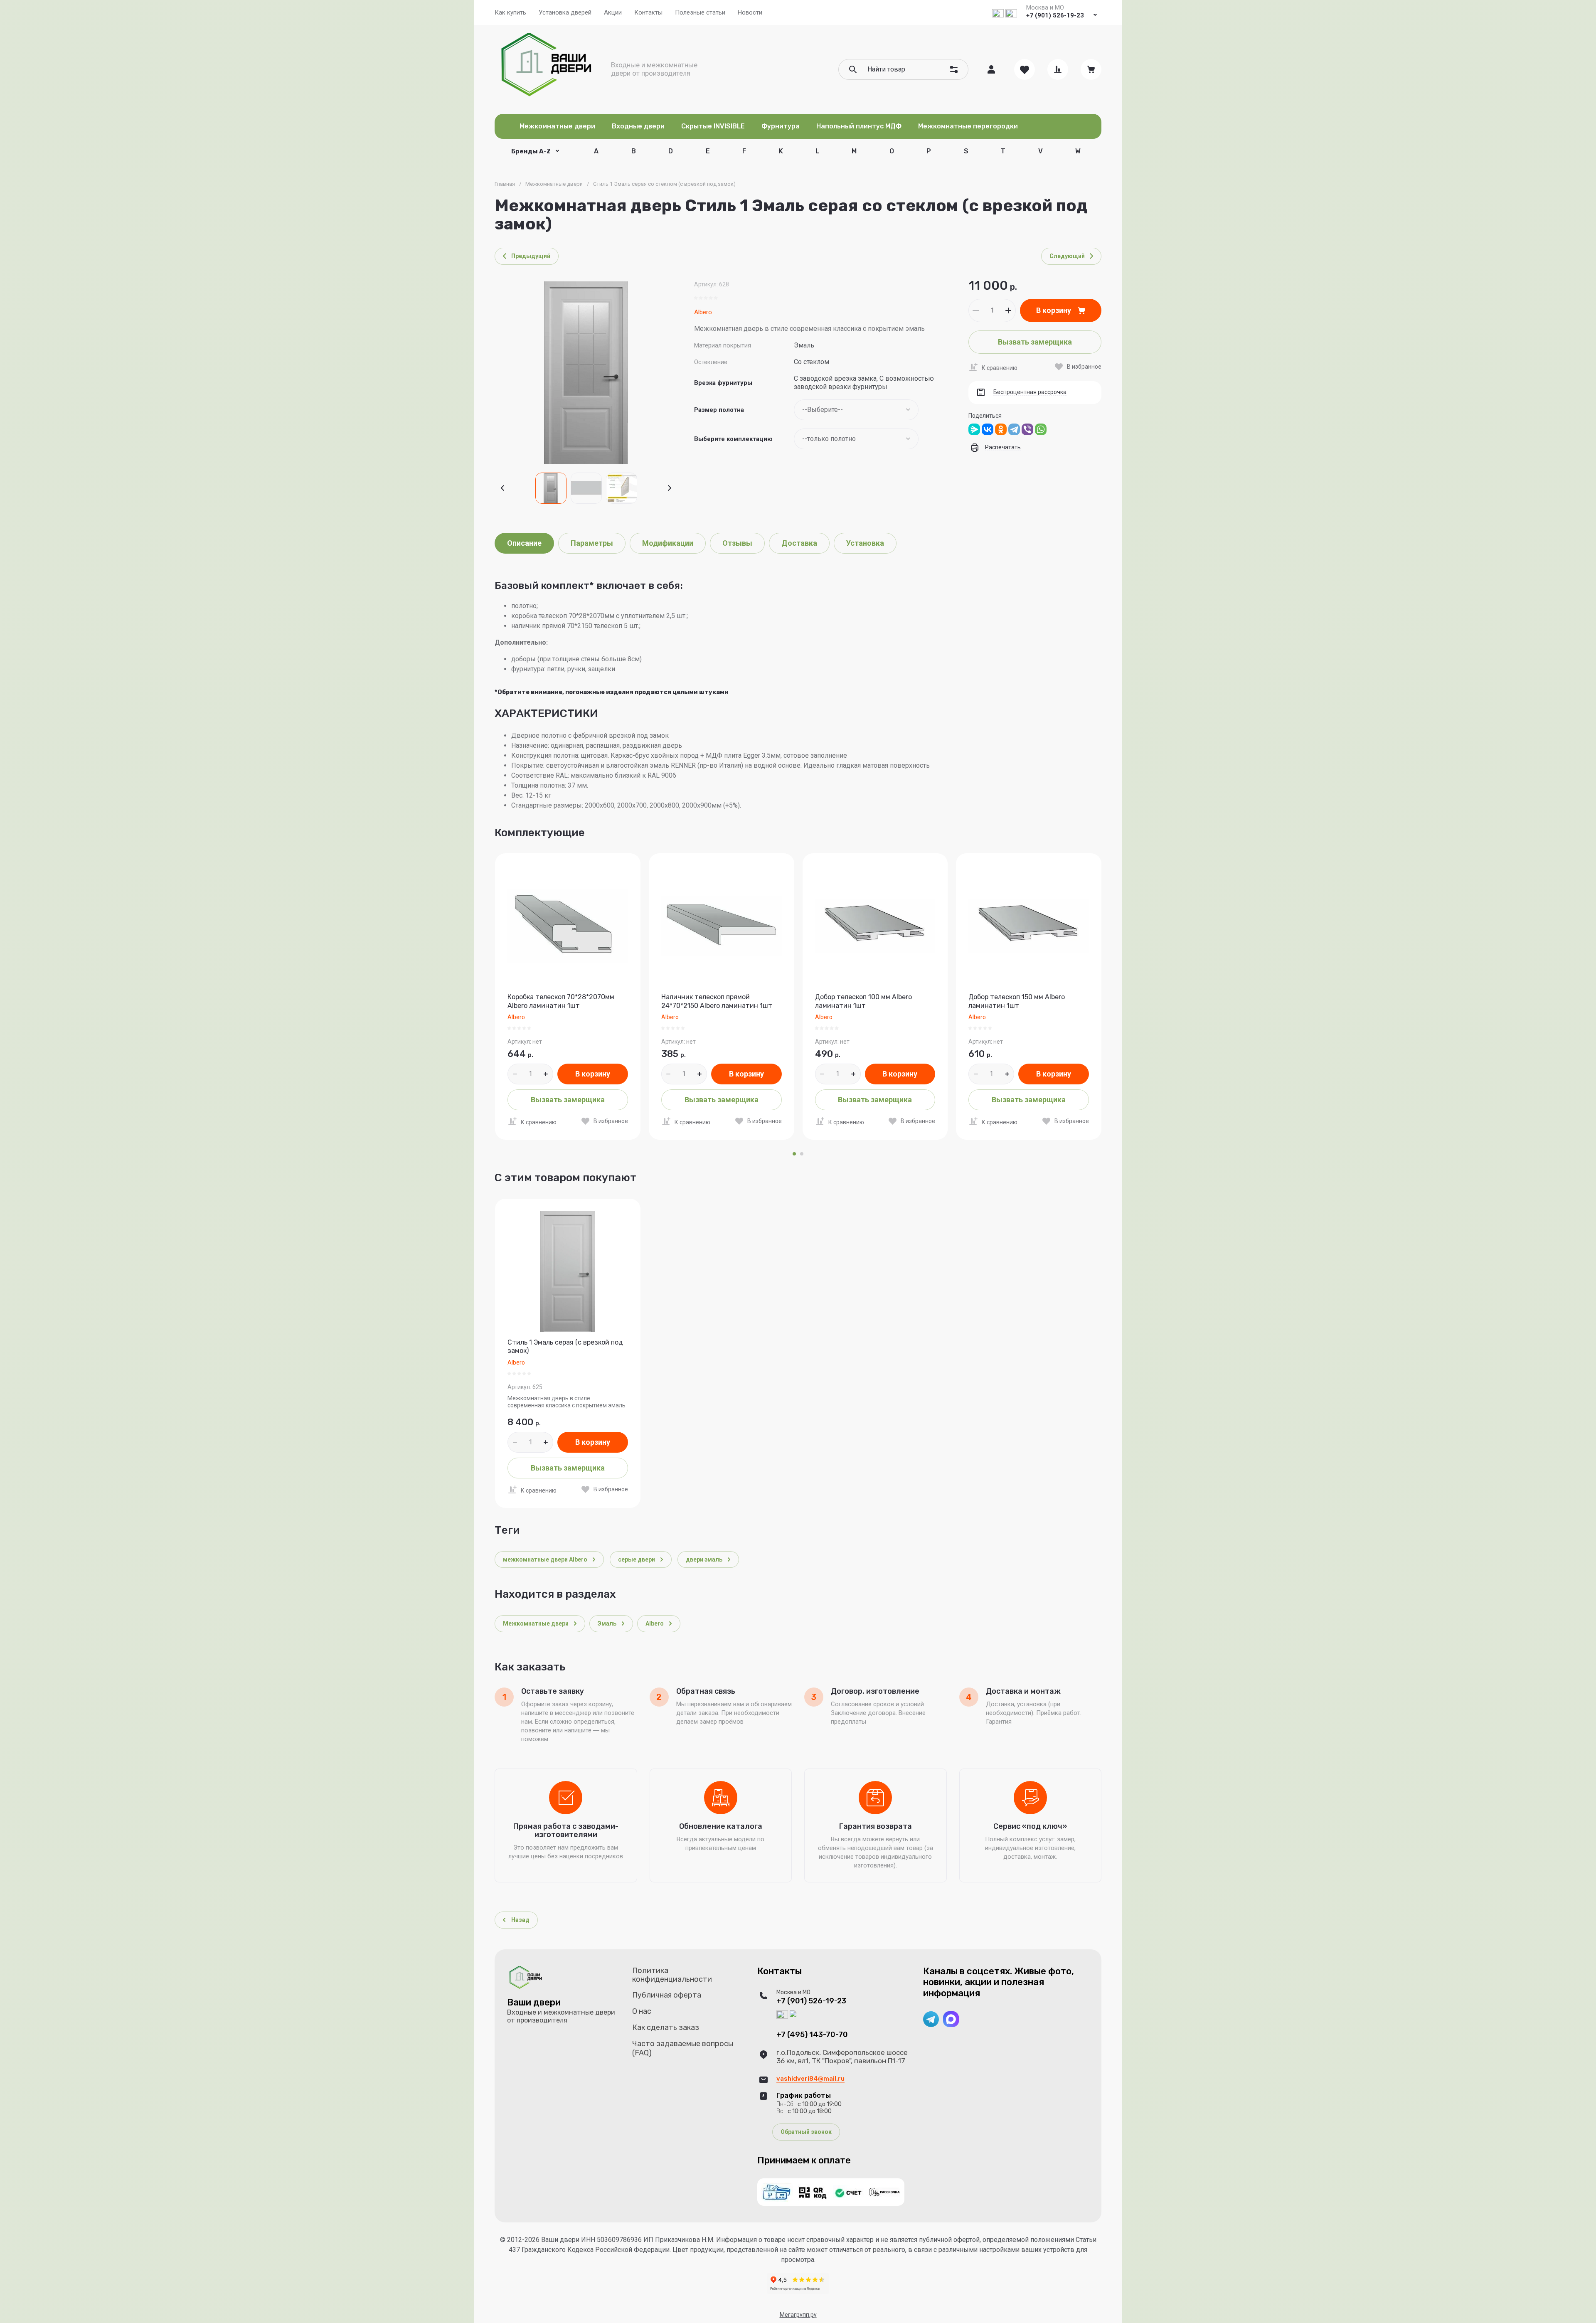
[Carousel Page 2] (802, 1154)
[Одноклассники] (1001, 429)
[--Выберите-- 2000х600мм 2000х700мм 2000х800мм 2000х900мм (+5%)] (856, 410)
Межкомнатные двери (554, 184)
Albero (703, 312)
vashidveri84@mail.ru (810, 2079)
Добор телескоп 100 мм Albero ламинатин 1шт (863, 1001)
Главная (505, 184)
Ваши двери (534, 2002)
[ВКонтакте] (988, 429)
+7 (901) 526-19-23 (1055, 15)
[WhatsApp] (1041, 429)
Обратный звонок (806, 2132)
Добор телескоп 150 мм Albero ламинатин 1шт (1017, 1001)
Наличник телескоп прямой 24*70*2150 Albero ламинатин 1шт (717, 1001)
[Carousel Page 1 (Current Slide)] (794, 1154)
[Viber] (1027, 429)
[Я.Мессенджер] (974, 429)
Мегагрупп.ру (798, 2315)
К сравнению (1000, 368)
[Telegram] (1014, 429)
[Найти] (853, 69)
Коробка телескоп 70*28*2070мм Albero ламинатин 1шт (561, 1001)
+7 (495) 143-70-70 (812, 2035)
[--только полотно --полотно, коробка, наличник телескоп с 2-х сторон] (856, 439)
